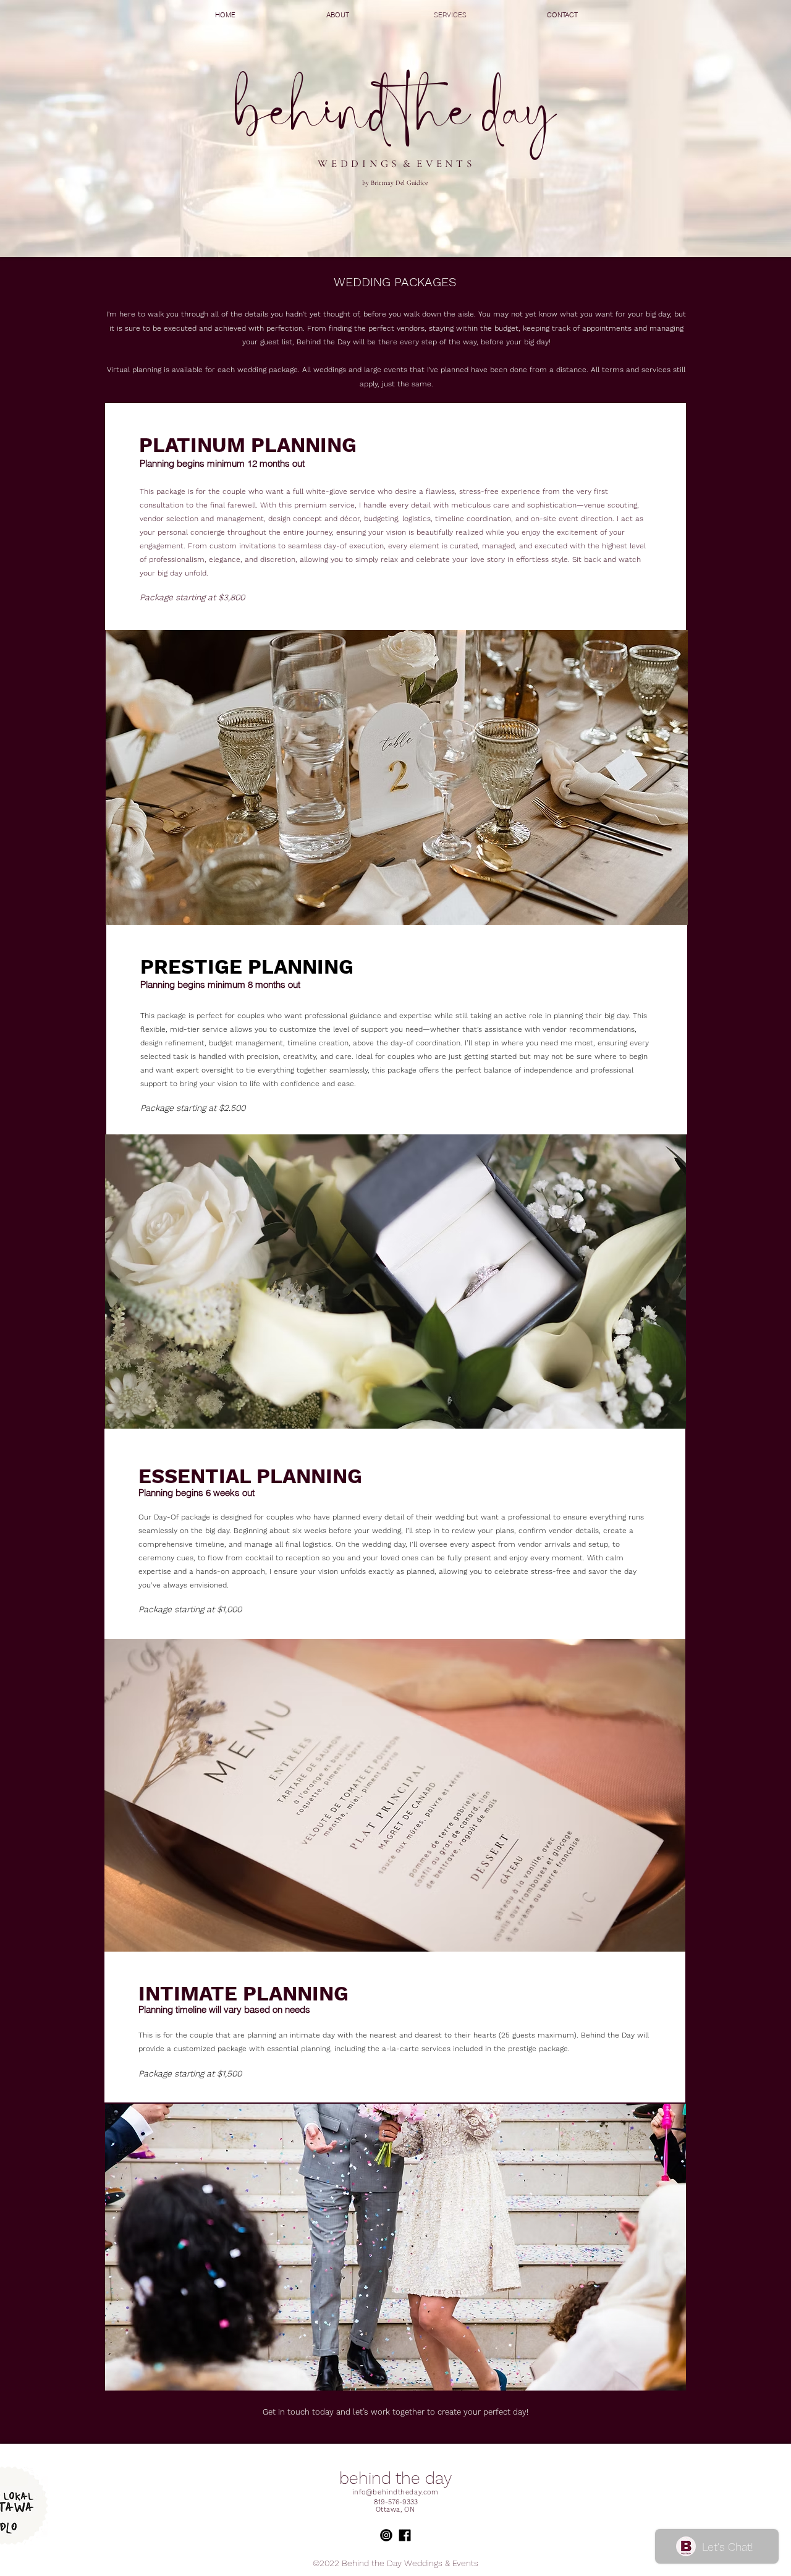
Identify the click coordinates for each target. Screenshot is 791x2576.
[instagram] (442, 2535)
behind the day (395, 2478)
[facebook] (423, 2535)
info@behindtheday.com (395, 2492)
